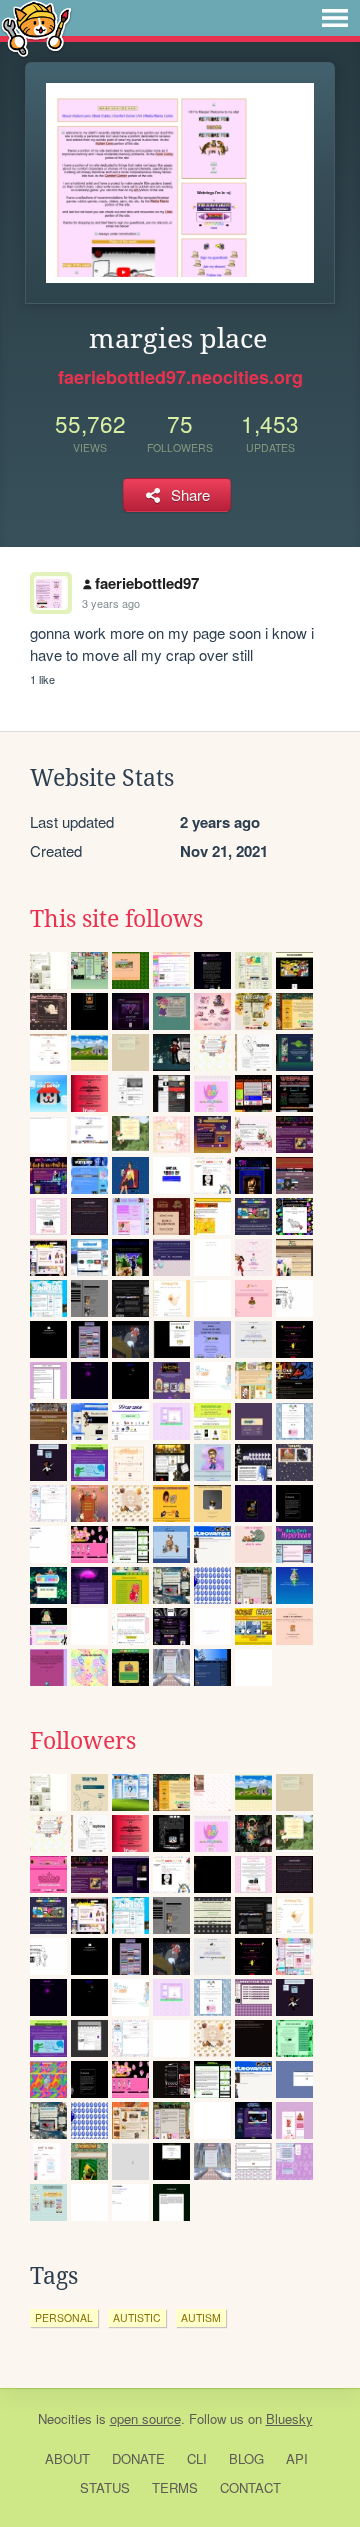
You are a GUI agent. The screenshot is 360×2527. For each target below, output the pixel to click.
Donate (138, 2458)
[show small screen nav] (335, 18)
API (297, 2458)
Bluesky (289, 2418)
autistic (137, 2317)
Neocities (65, 2418)
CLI (197, 2458)
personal (64, 2317)
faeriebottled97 (147, 583)
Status (105, 2487)
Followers (83, 1741)
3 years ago (111, 603)
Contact (250, 2487)
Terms (175, 2487)
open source (145, 2418)
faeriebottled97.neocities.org (180, 377)
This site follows (116, 919)
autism (201, 2317)
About (67, 2458)
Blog (246, 2458)
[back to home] (36, 27)
